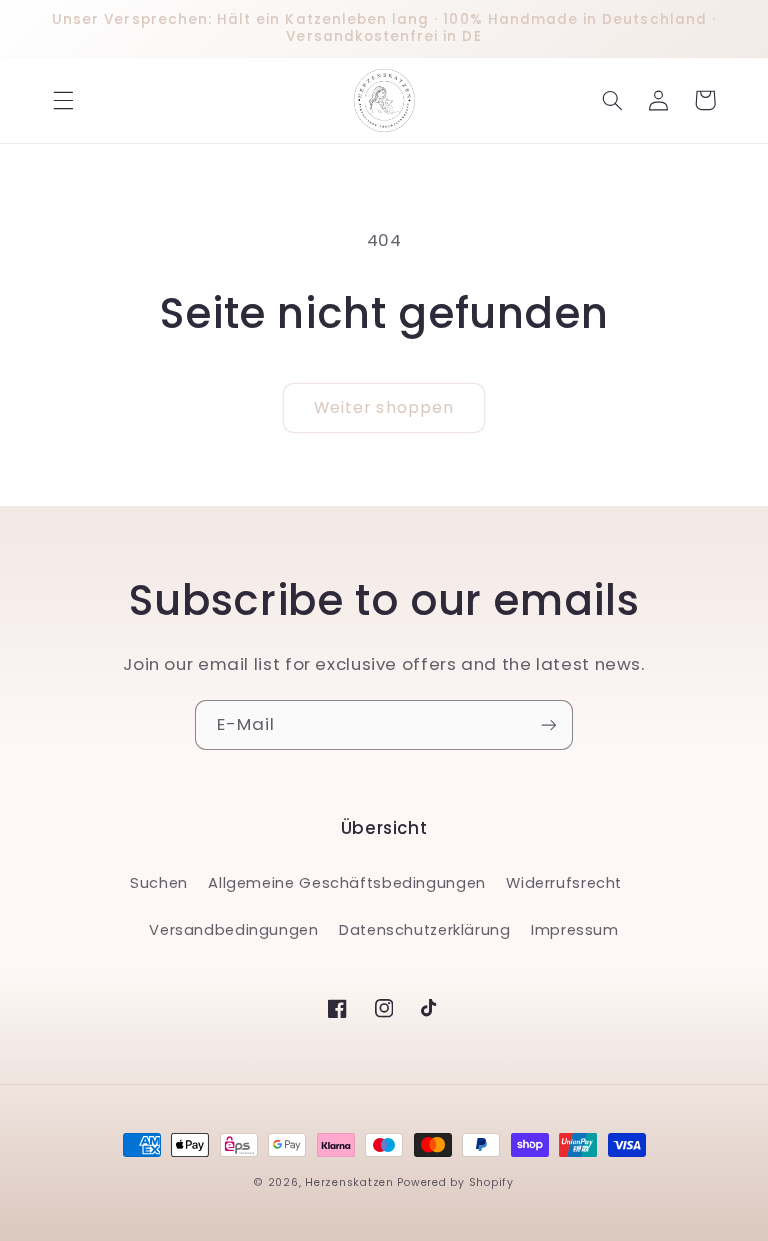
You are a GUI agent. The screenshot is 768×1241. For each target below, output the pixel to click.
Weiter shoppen (384, 407)
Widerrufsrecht (564, 883)
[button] (63, 100)
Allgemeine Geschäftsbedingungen (347, 883)
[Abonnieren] (549, 724)
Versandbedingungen (233, 930)
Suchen (159, 883)
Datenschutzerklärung (425, 930)
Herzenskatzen (349, 1182)
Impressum (575, 930)
